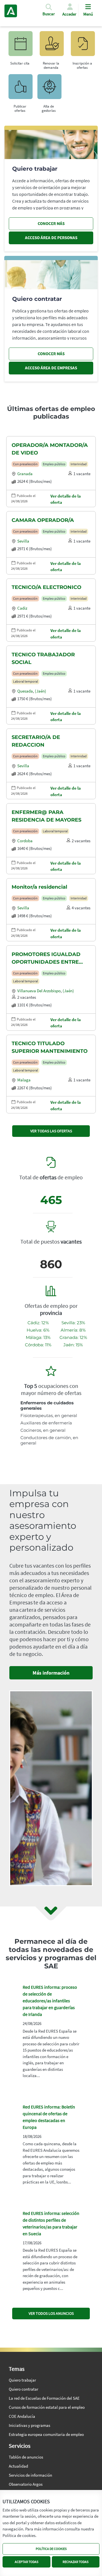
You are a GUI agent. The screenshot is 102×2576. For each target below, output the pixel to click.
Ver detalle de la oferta (66, 499)
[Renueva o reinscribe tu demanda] (51, 46)
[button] (49, 12)
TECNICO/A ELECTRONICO (46, 587)
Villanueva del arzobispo (39, 991)
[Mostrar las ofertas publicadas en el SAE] (82, 46)
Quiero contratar (24, 2389)
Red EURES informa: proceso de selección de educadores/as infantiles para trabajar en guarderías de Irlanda (50, 2001)
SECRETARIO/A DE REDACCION (36, 741)
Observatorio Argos (26, 2484)
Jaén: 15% (73, 1345)
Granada (25, 474)
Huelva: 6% (38, 1330)
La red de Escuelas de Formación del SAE (44, 2398)
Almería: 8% (73, 1330)
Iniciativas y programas (29, 2425)
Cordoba (25, 841)
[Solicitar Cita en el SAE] (20, 46)
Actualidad (18, 2466)
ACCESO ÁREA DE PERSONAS (51, 238)
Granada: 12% (73, 1337)
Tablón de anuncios (26, 2457)
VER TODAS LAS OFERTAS (51, 1131)
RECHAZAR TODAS (76, 2562)
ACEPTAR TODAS (26, 2562)
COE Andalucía (22, 2416)
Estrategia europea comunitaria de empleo (46, 2434)
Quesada (25, 691)
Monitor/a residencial (39, 887)
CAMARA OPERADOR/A (43, 520)
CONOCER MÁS (51, 223)
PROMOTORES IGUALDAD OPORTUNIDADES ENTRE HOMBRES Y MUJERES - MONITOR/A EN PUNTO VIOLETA (46, 959)
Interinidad (79, 464)
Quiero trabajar (22, 2380)
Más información (51, 1673)
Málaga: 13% (38, 1337)
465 (51, 1200)
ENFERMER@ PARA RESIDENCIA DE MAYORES (46, 816)
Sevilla (23, 541)
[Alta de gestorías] (49, 89)
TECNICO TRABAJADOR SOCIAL (43, 658)
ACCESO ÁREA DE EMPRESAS (51, 368)
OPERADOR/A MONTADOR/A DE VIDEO (50, 449)
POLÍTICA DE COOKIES (51, 2549)
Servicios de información (30, 2475)
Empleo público (54, 464)
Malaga (24, 1080)
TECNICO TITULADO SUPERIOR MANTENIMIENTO (50, 1047)
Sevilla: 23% (73, 1323)
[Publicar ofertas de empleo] (20, 89)
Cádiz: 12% (38, 1323)
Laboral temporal (25, 681)
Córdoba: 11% (38, 1345)
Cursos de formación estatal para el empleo (47, 2407)
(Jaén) (41, 691)
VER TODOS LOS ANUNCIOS (51, 2313)
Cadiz (22, 608)
